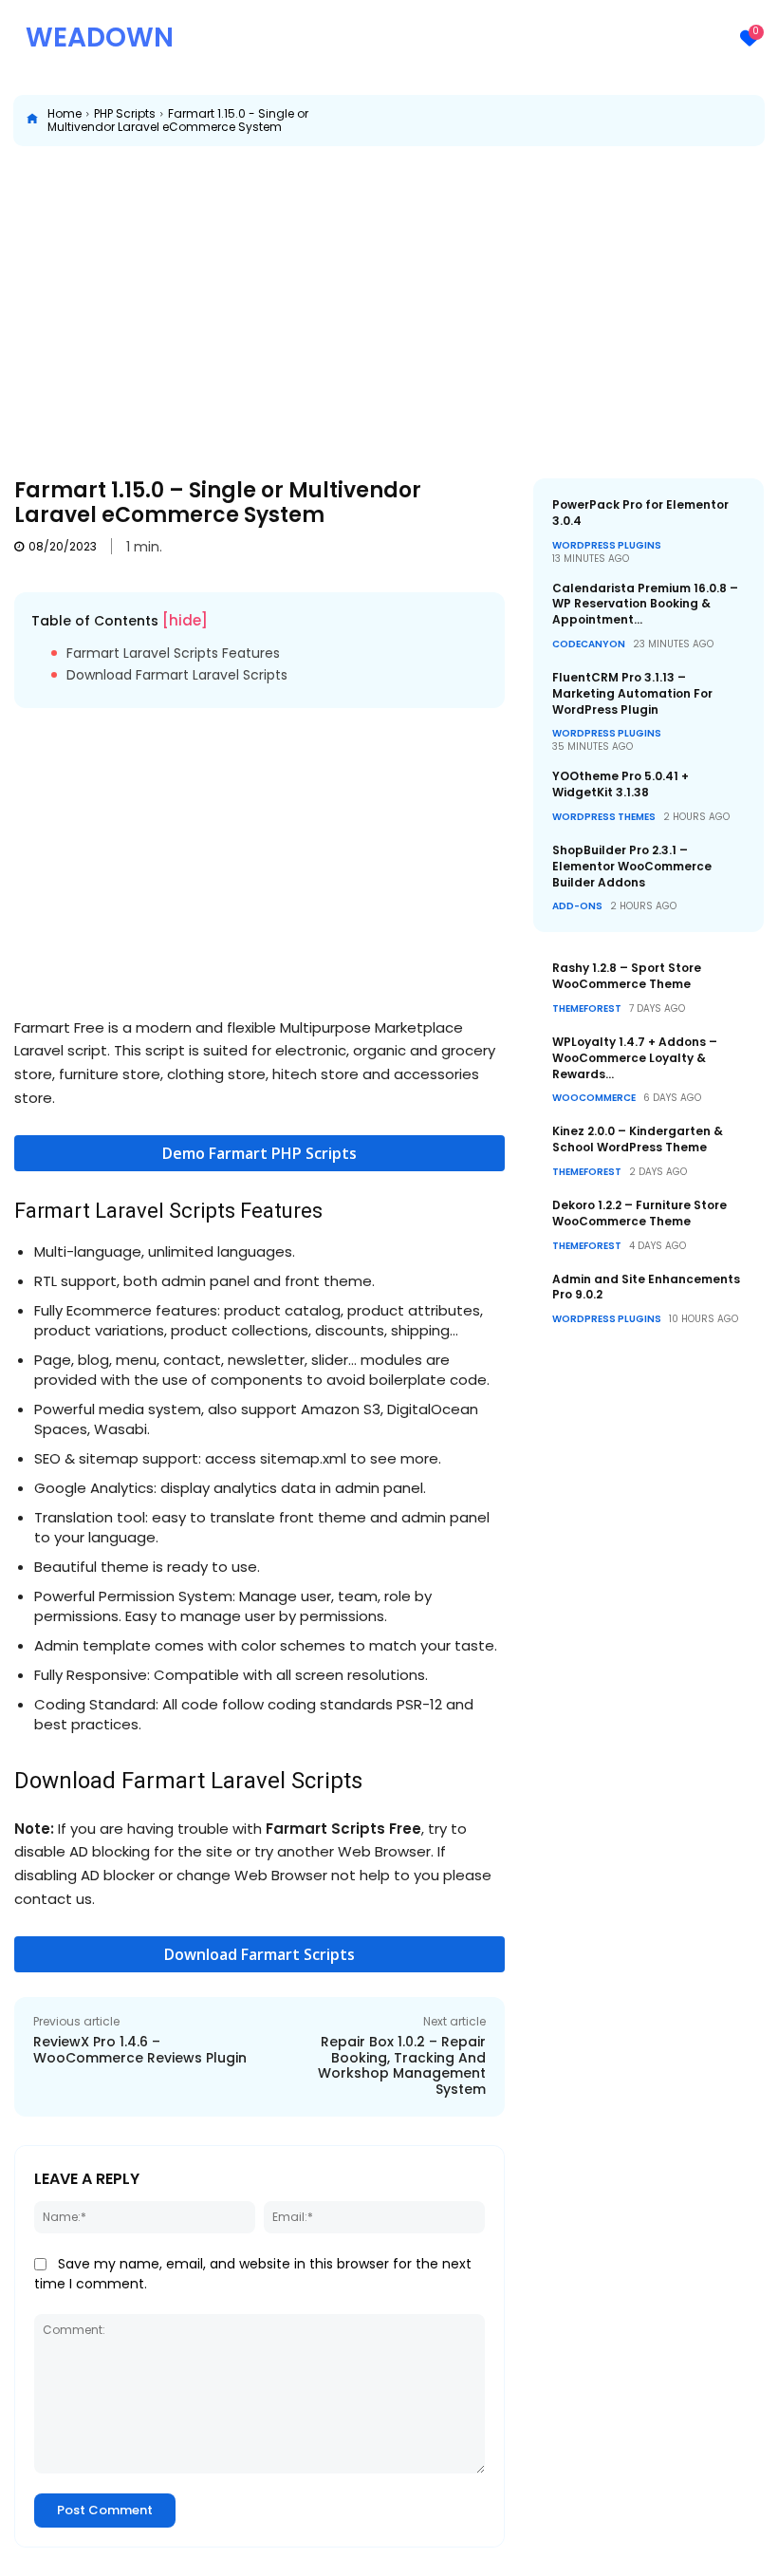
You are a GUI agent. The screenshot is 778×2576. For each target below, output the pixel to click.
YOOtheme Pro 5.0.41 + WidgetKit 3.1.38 (621, 784)
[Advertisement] (389, 298)
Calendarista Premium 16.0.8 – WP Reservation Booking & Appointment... (645, 604)
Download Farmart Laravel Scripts (177, 675)
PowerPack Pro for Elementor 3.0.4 (640, 513)
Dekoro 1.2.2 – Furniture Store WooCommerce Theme (639, 1213)
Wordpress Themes (604, 817)
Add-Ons (577, 906)
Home (65, 113)
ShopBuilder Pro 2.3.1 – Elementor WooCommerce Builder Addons (632, 866)
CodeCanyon (589, 644)
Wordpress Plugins (607, 546)
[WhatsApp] (668, 121)
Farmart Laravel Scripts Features (173, 653)
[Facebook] (537, 121)
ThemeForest (587, 1009)
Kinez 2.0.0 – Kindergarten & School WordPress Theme (638, 1139)
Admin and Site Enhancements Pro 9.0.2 (646, 1287)
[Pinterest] (624, 121)
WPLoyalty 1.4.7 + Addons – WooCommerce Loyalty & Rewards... (635, 1058)
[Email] (755, 121)
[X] (581, 121)
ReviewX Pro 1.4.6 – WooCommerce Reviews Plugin (140, 2050)
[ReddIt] (712, 121)
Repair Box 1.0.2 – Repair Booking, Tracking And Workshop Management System (402, 2065)
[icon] (32, 121)
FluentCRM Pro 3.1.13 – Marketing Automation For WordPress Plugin (632, 693)
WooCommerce (594, 1098)
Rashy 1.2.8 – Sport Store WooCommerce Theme (627, 976)
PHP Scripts (125, 113)
